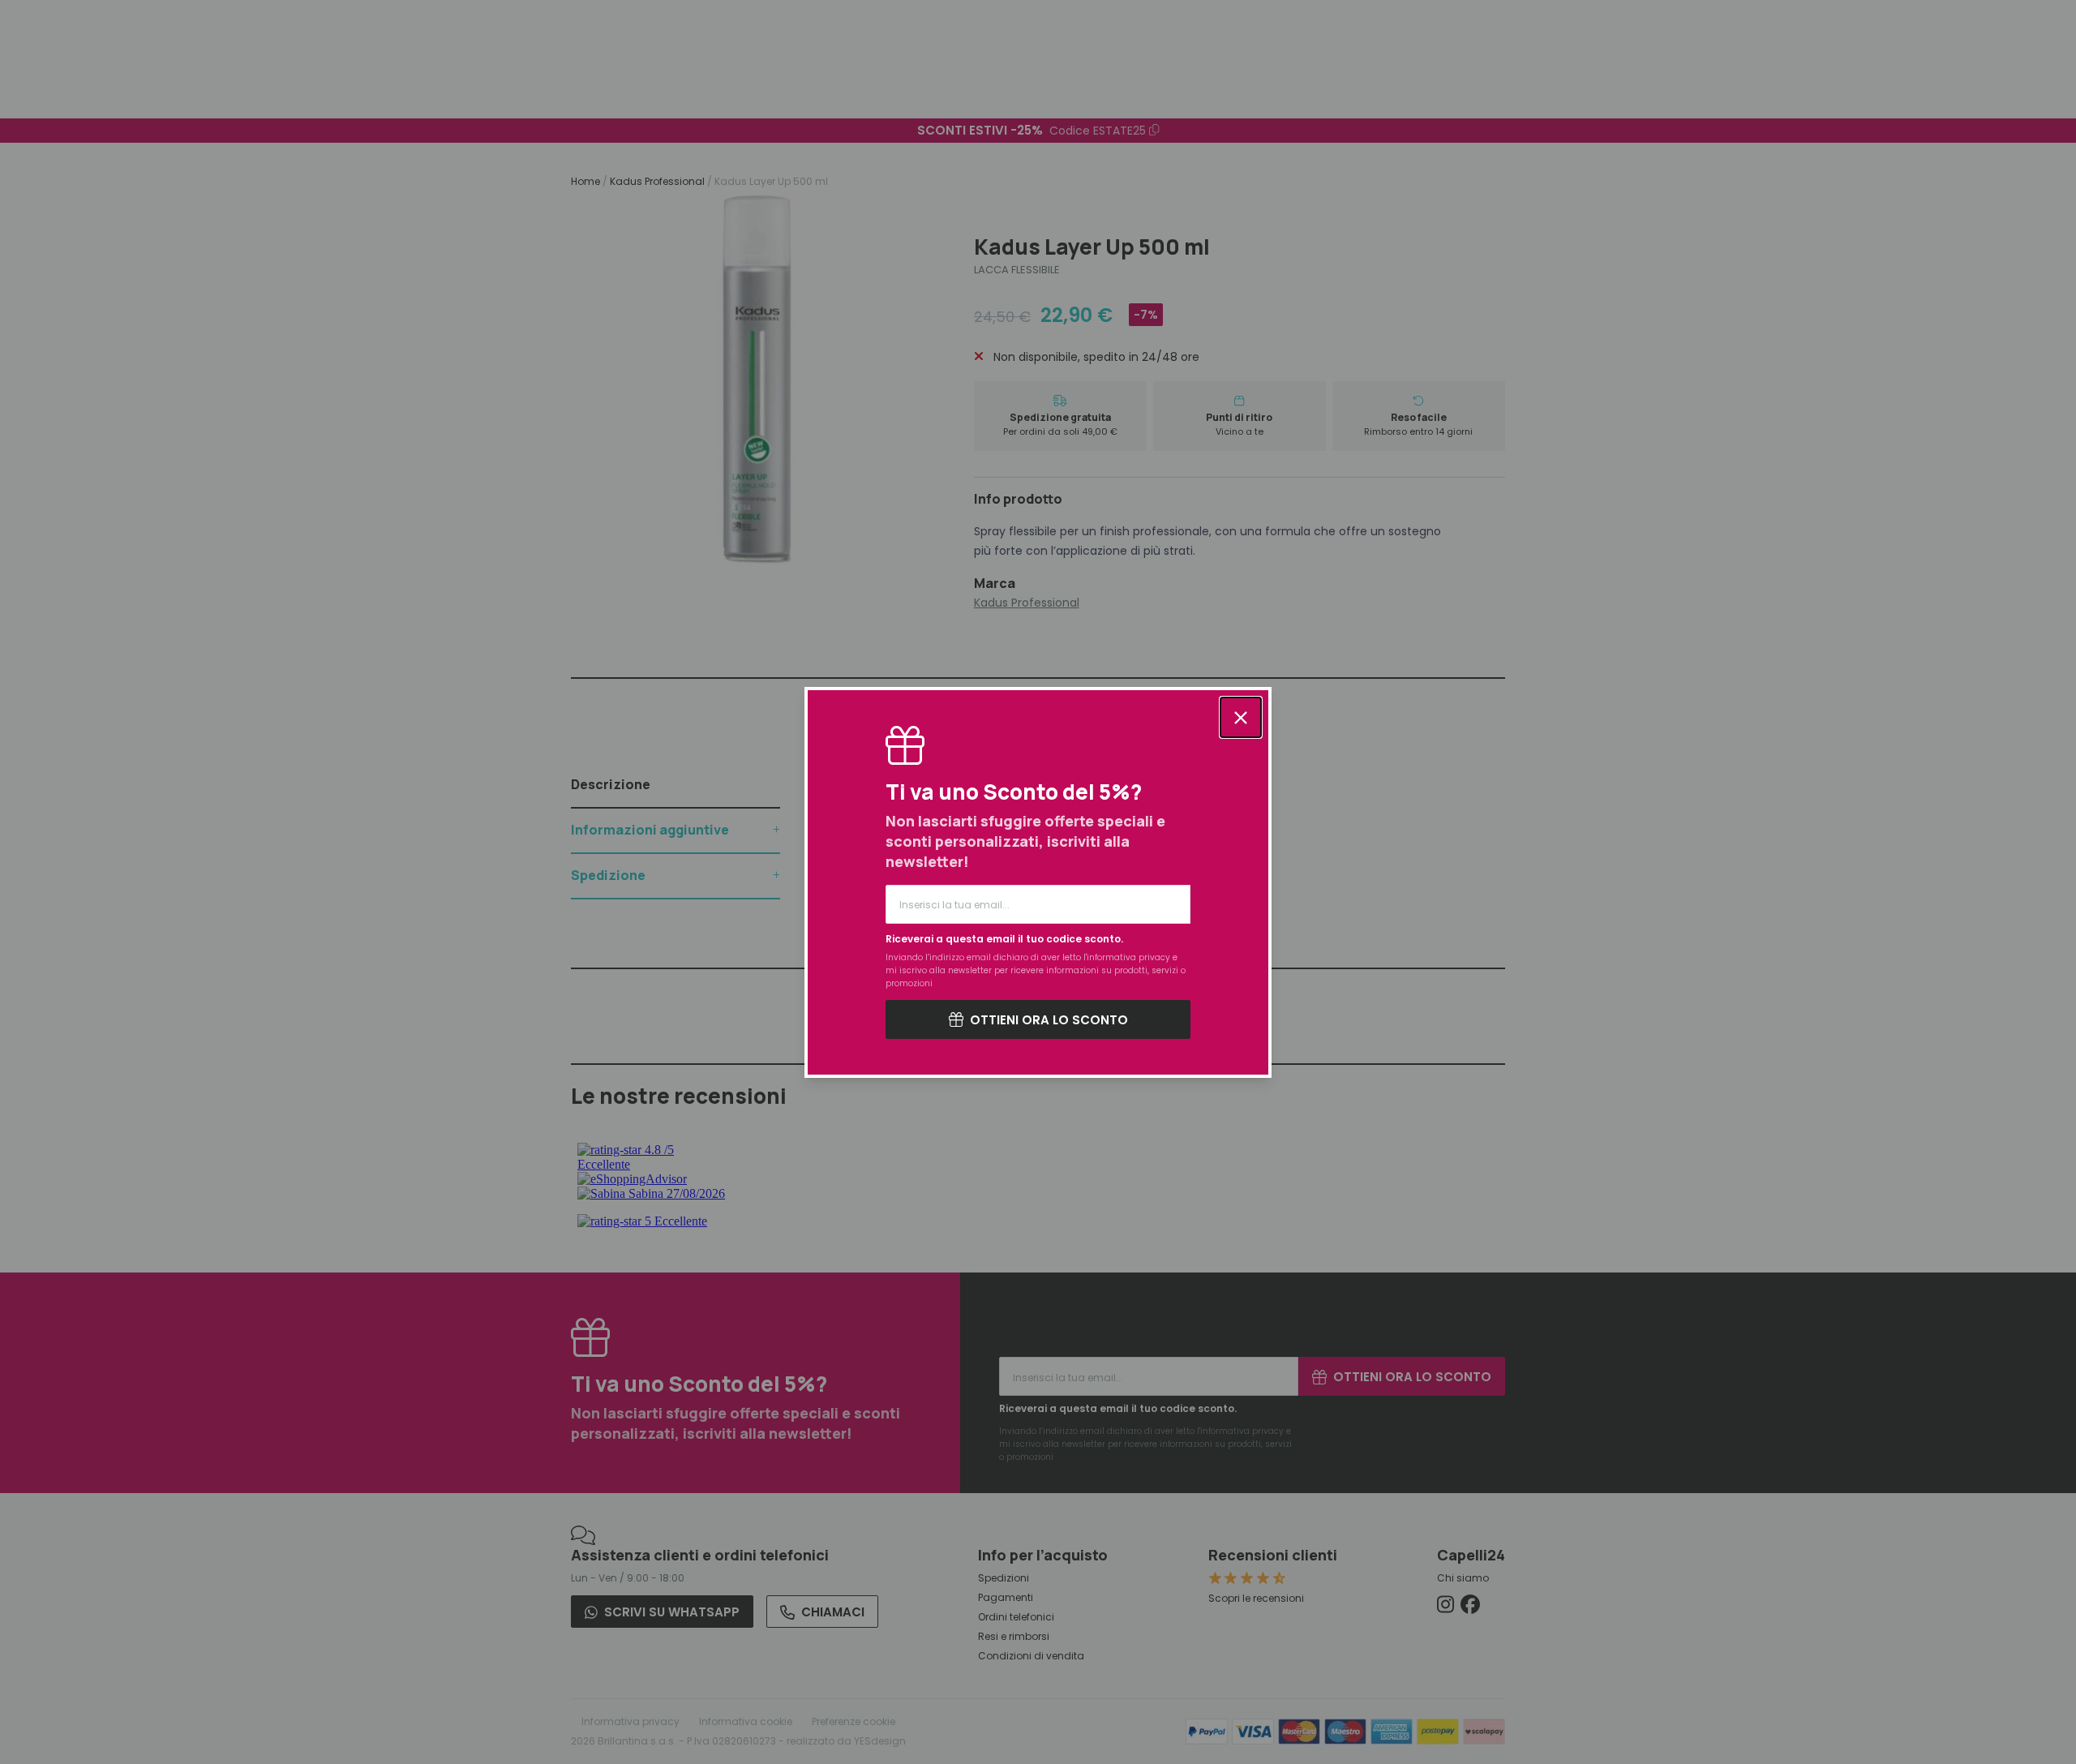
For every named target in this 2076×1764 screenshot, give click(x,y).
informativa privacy (1128, 957)
